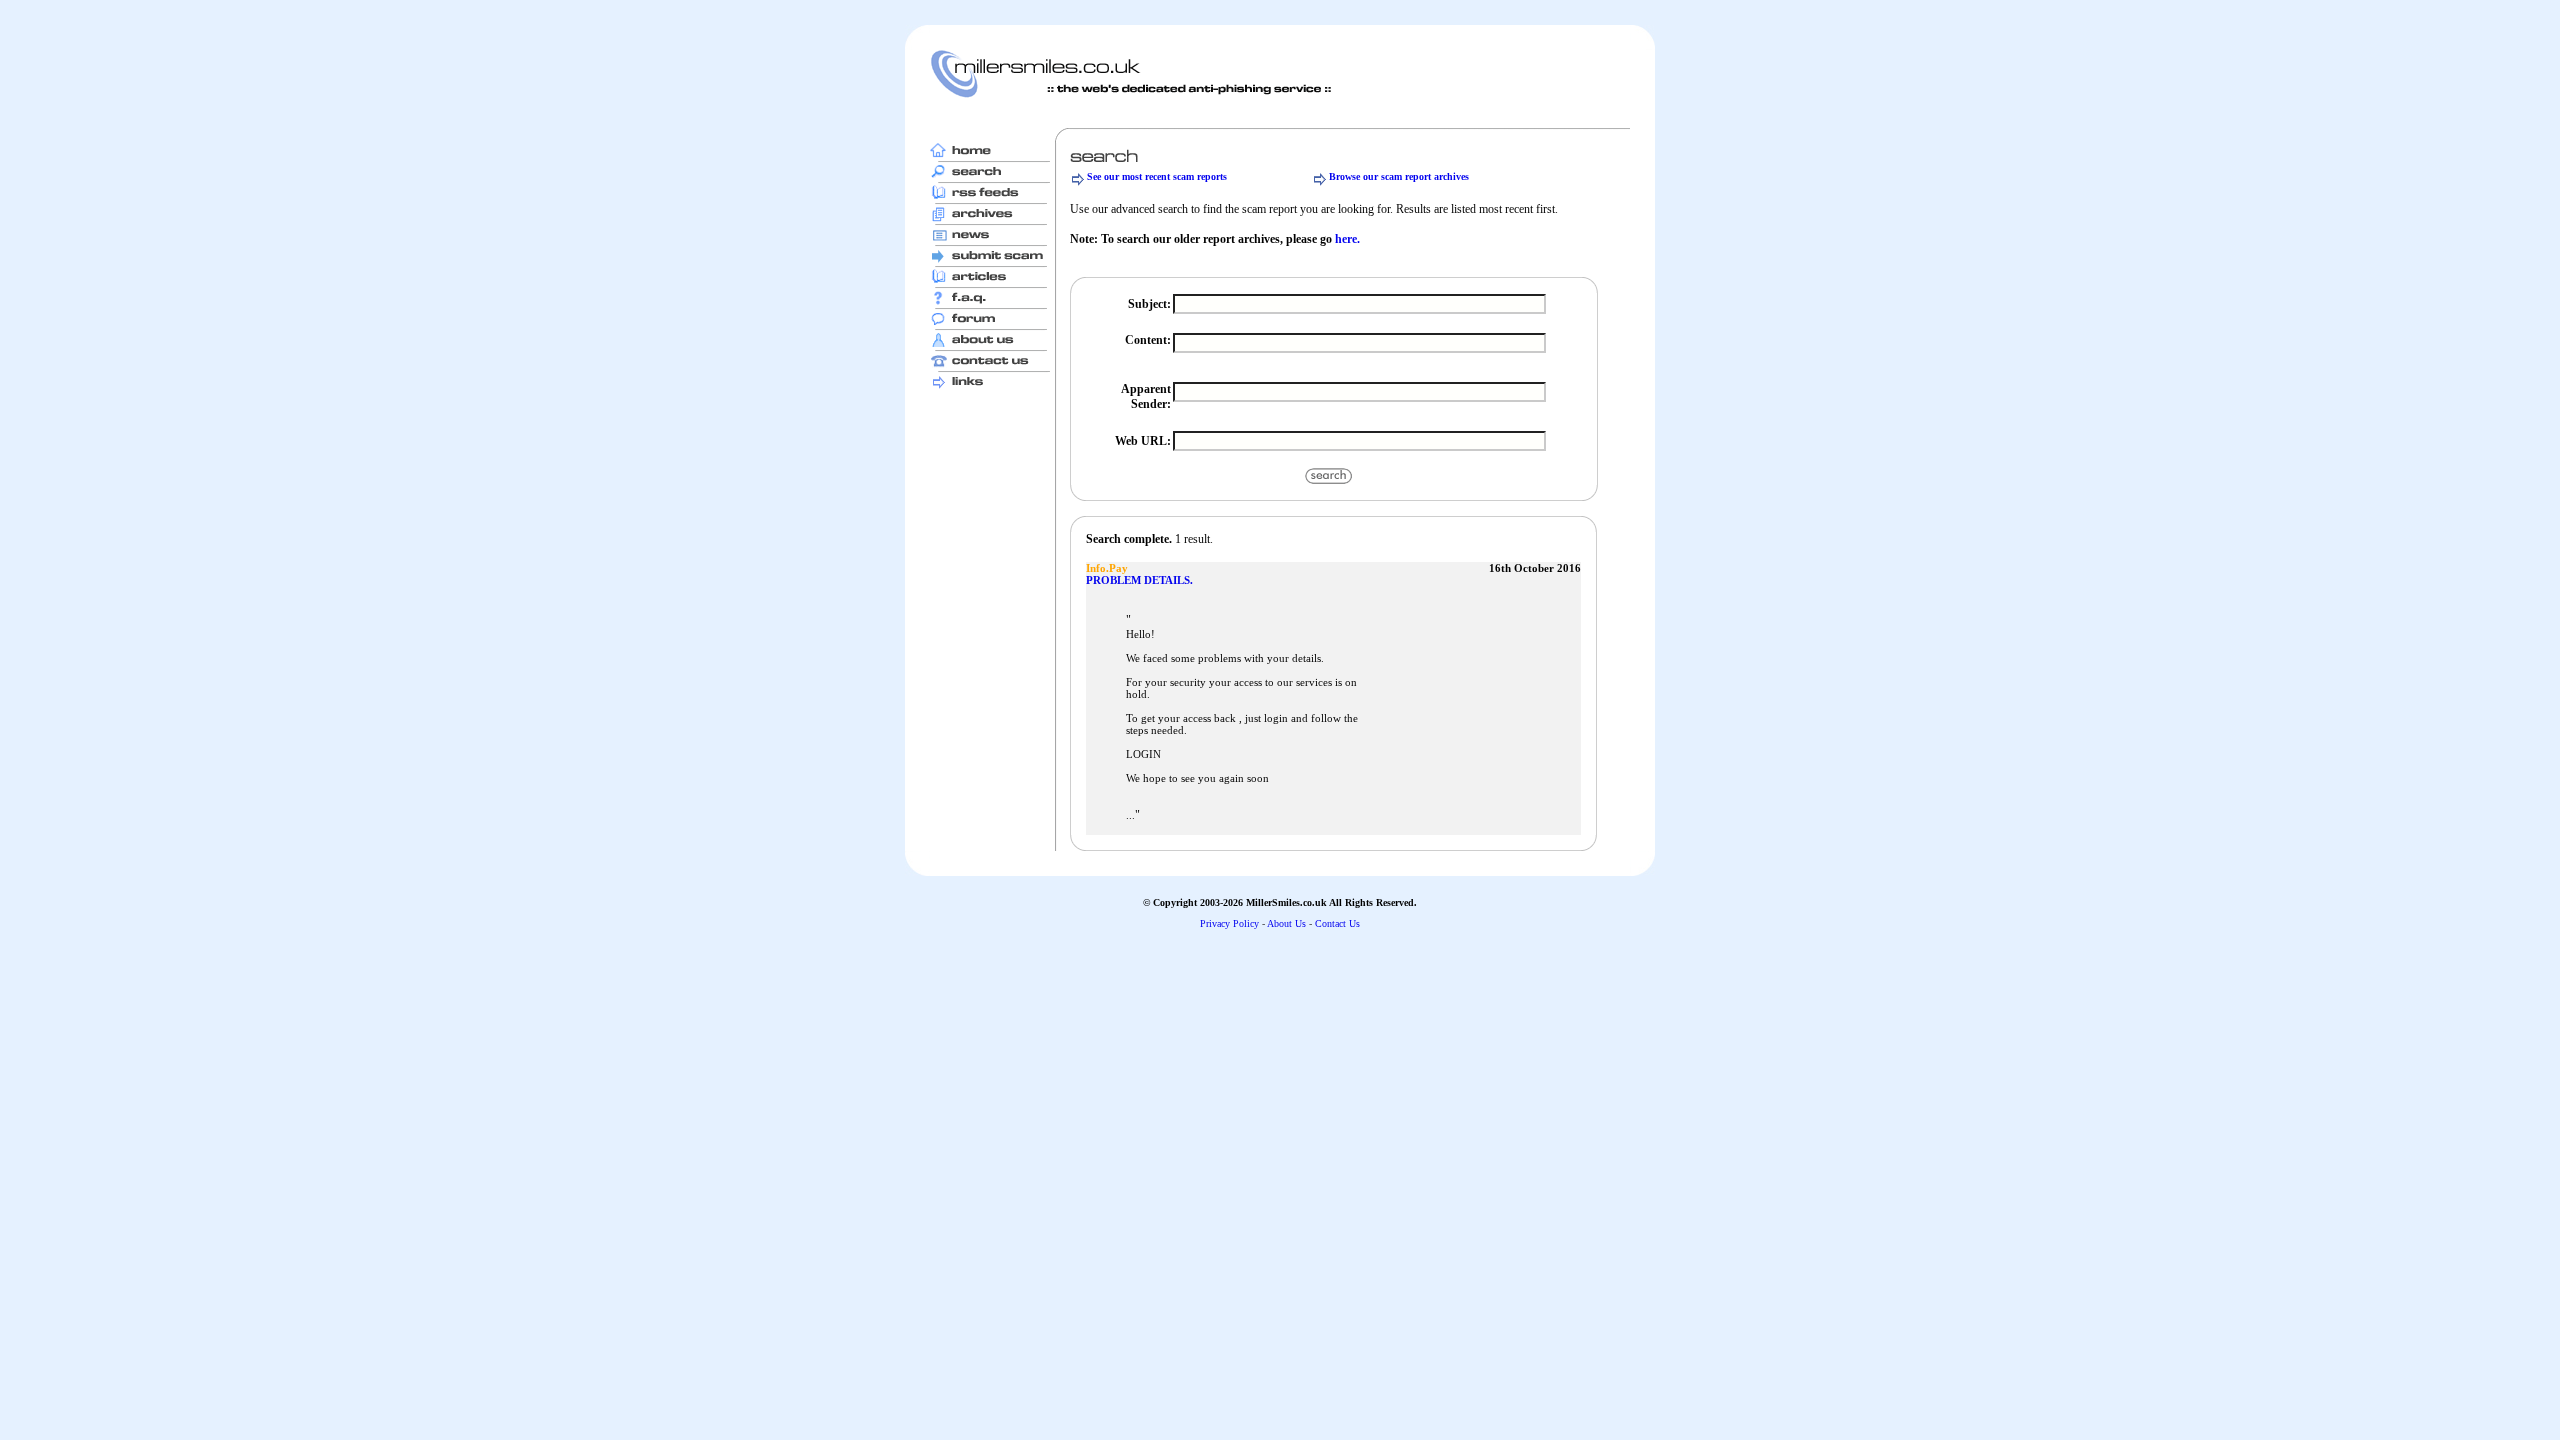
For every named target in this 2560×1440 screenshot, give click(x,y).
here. (1347, 239)
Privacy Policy (1229, 923)
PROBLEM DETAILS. (1139, 580)
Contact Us (1337, 923)
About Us (1286, 923)
